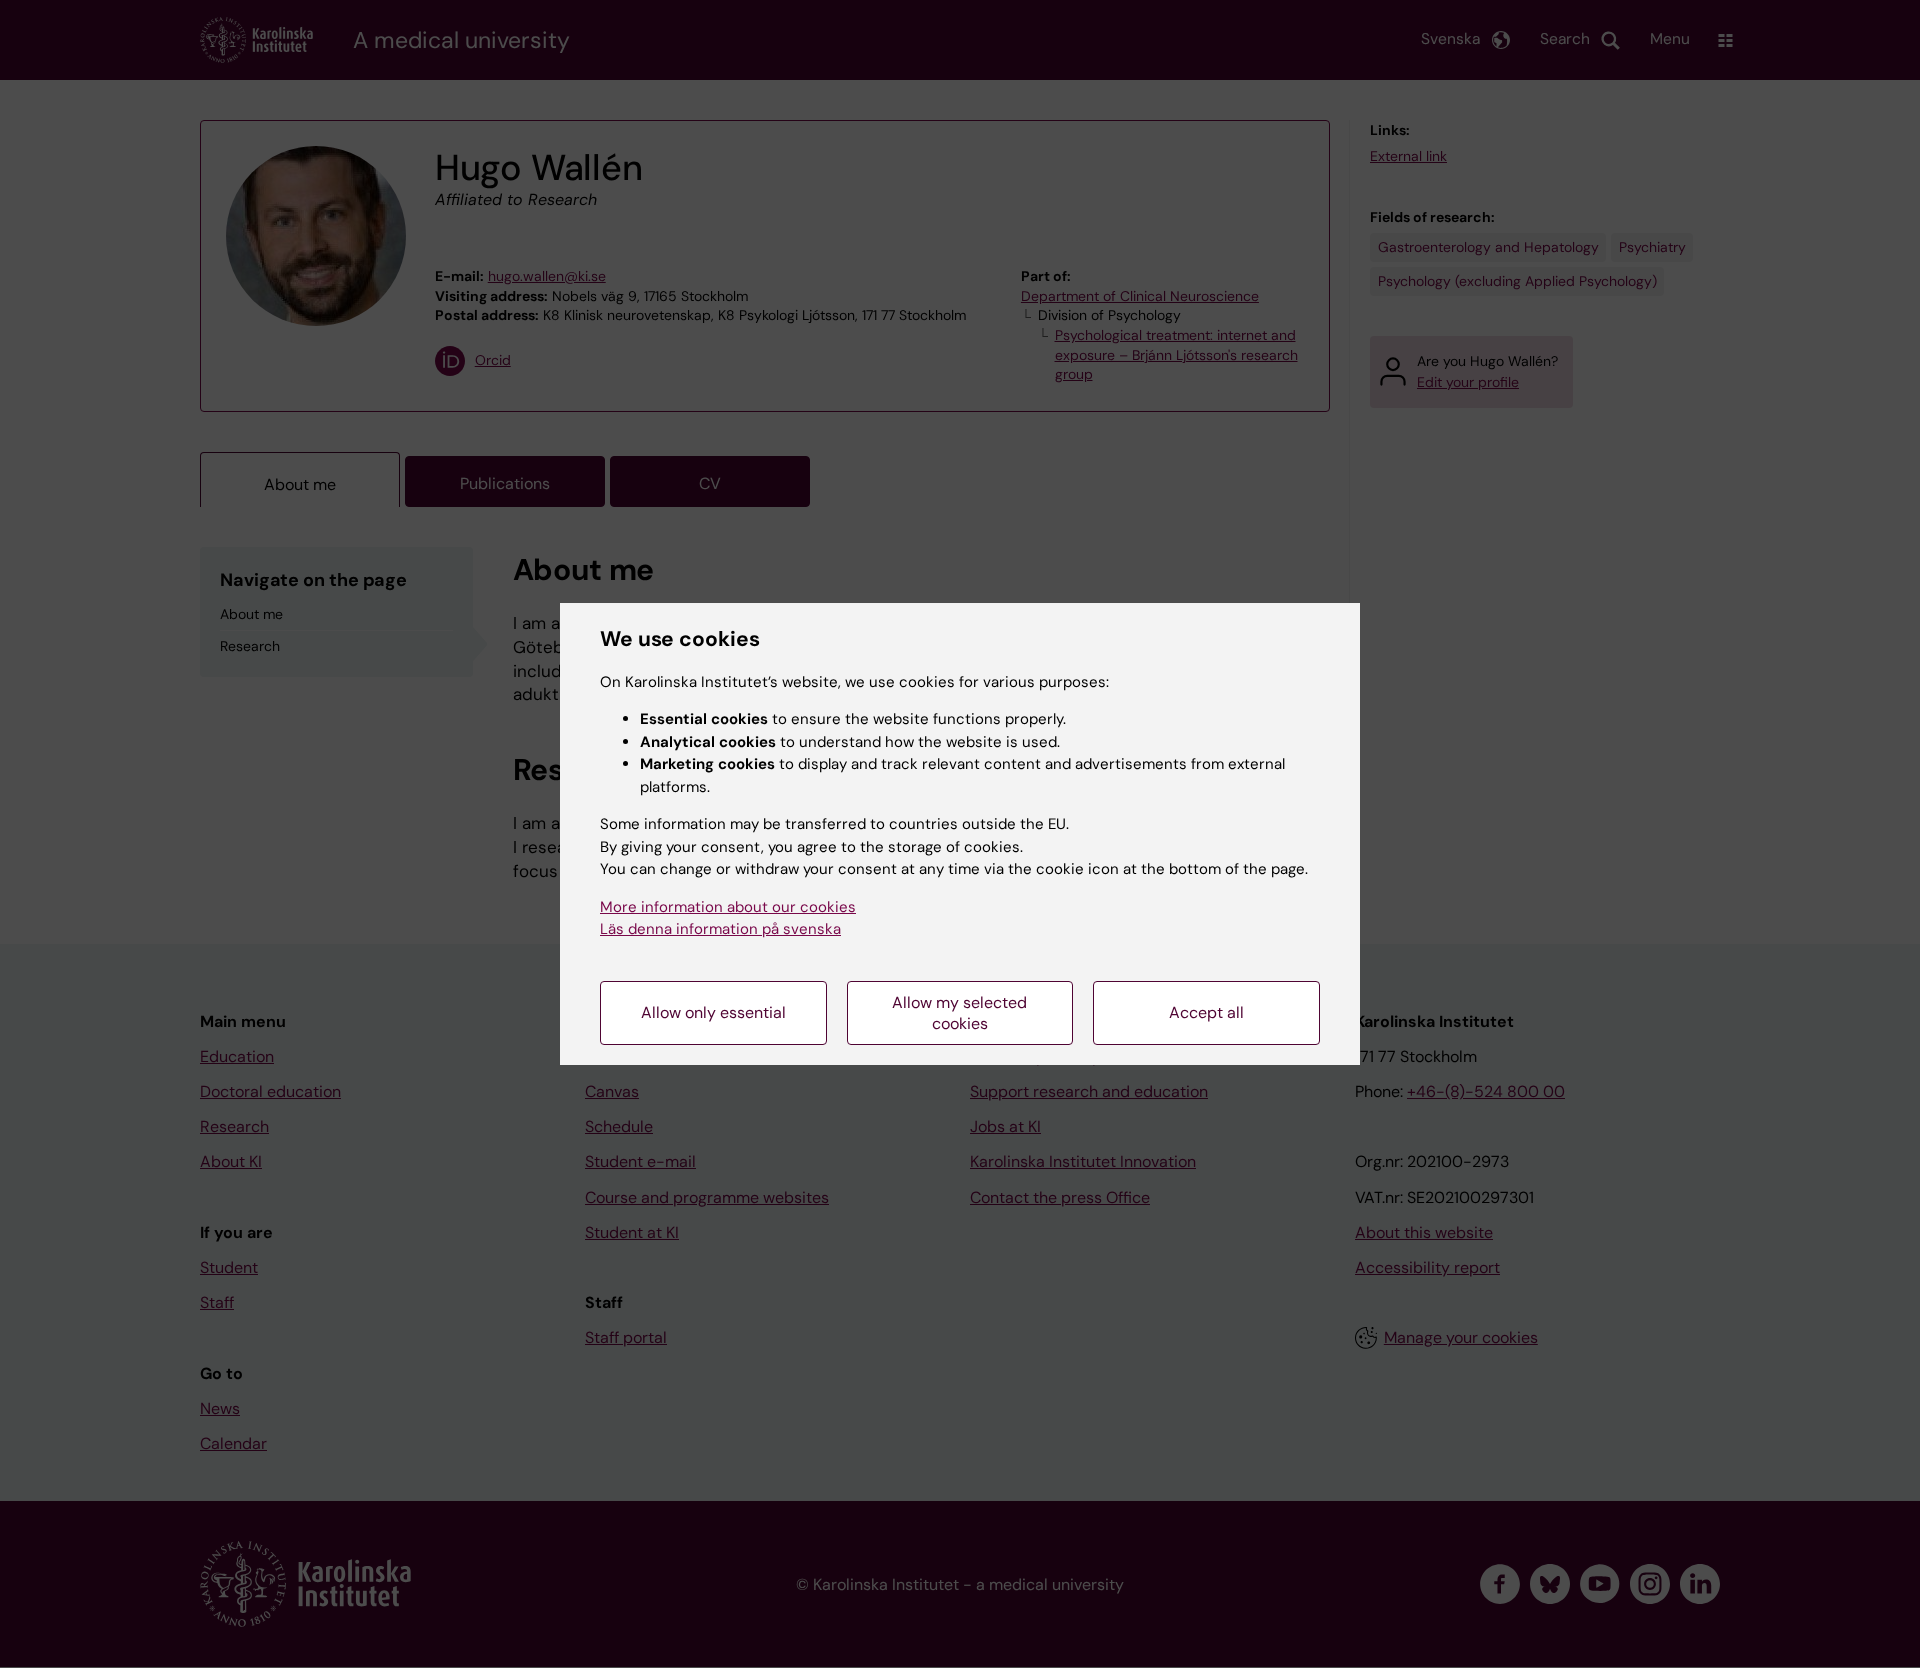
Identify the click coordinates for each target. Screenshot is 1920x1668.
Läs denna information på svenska (720, 929)
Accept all (1206, 1012)
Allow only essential (713, 1012)
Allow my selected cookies (959, 1013)
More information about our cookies (728, 907)
